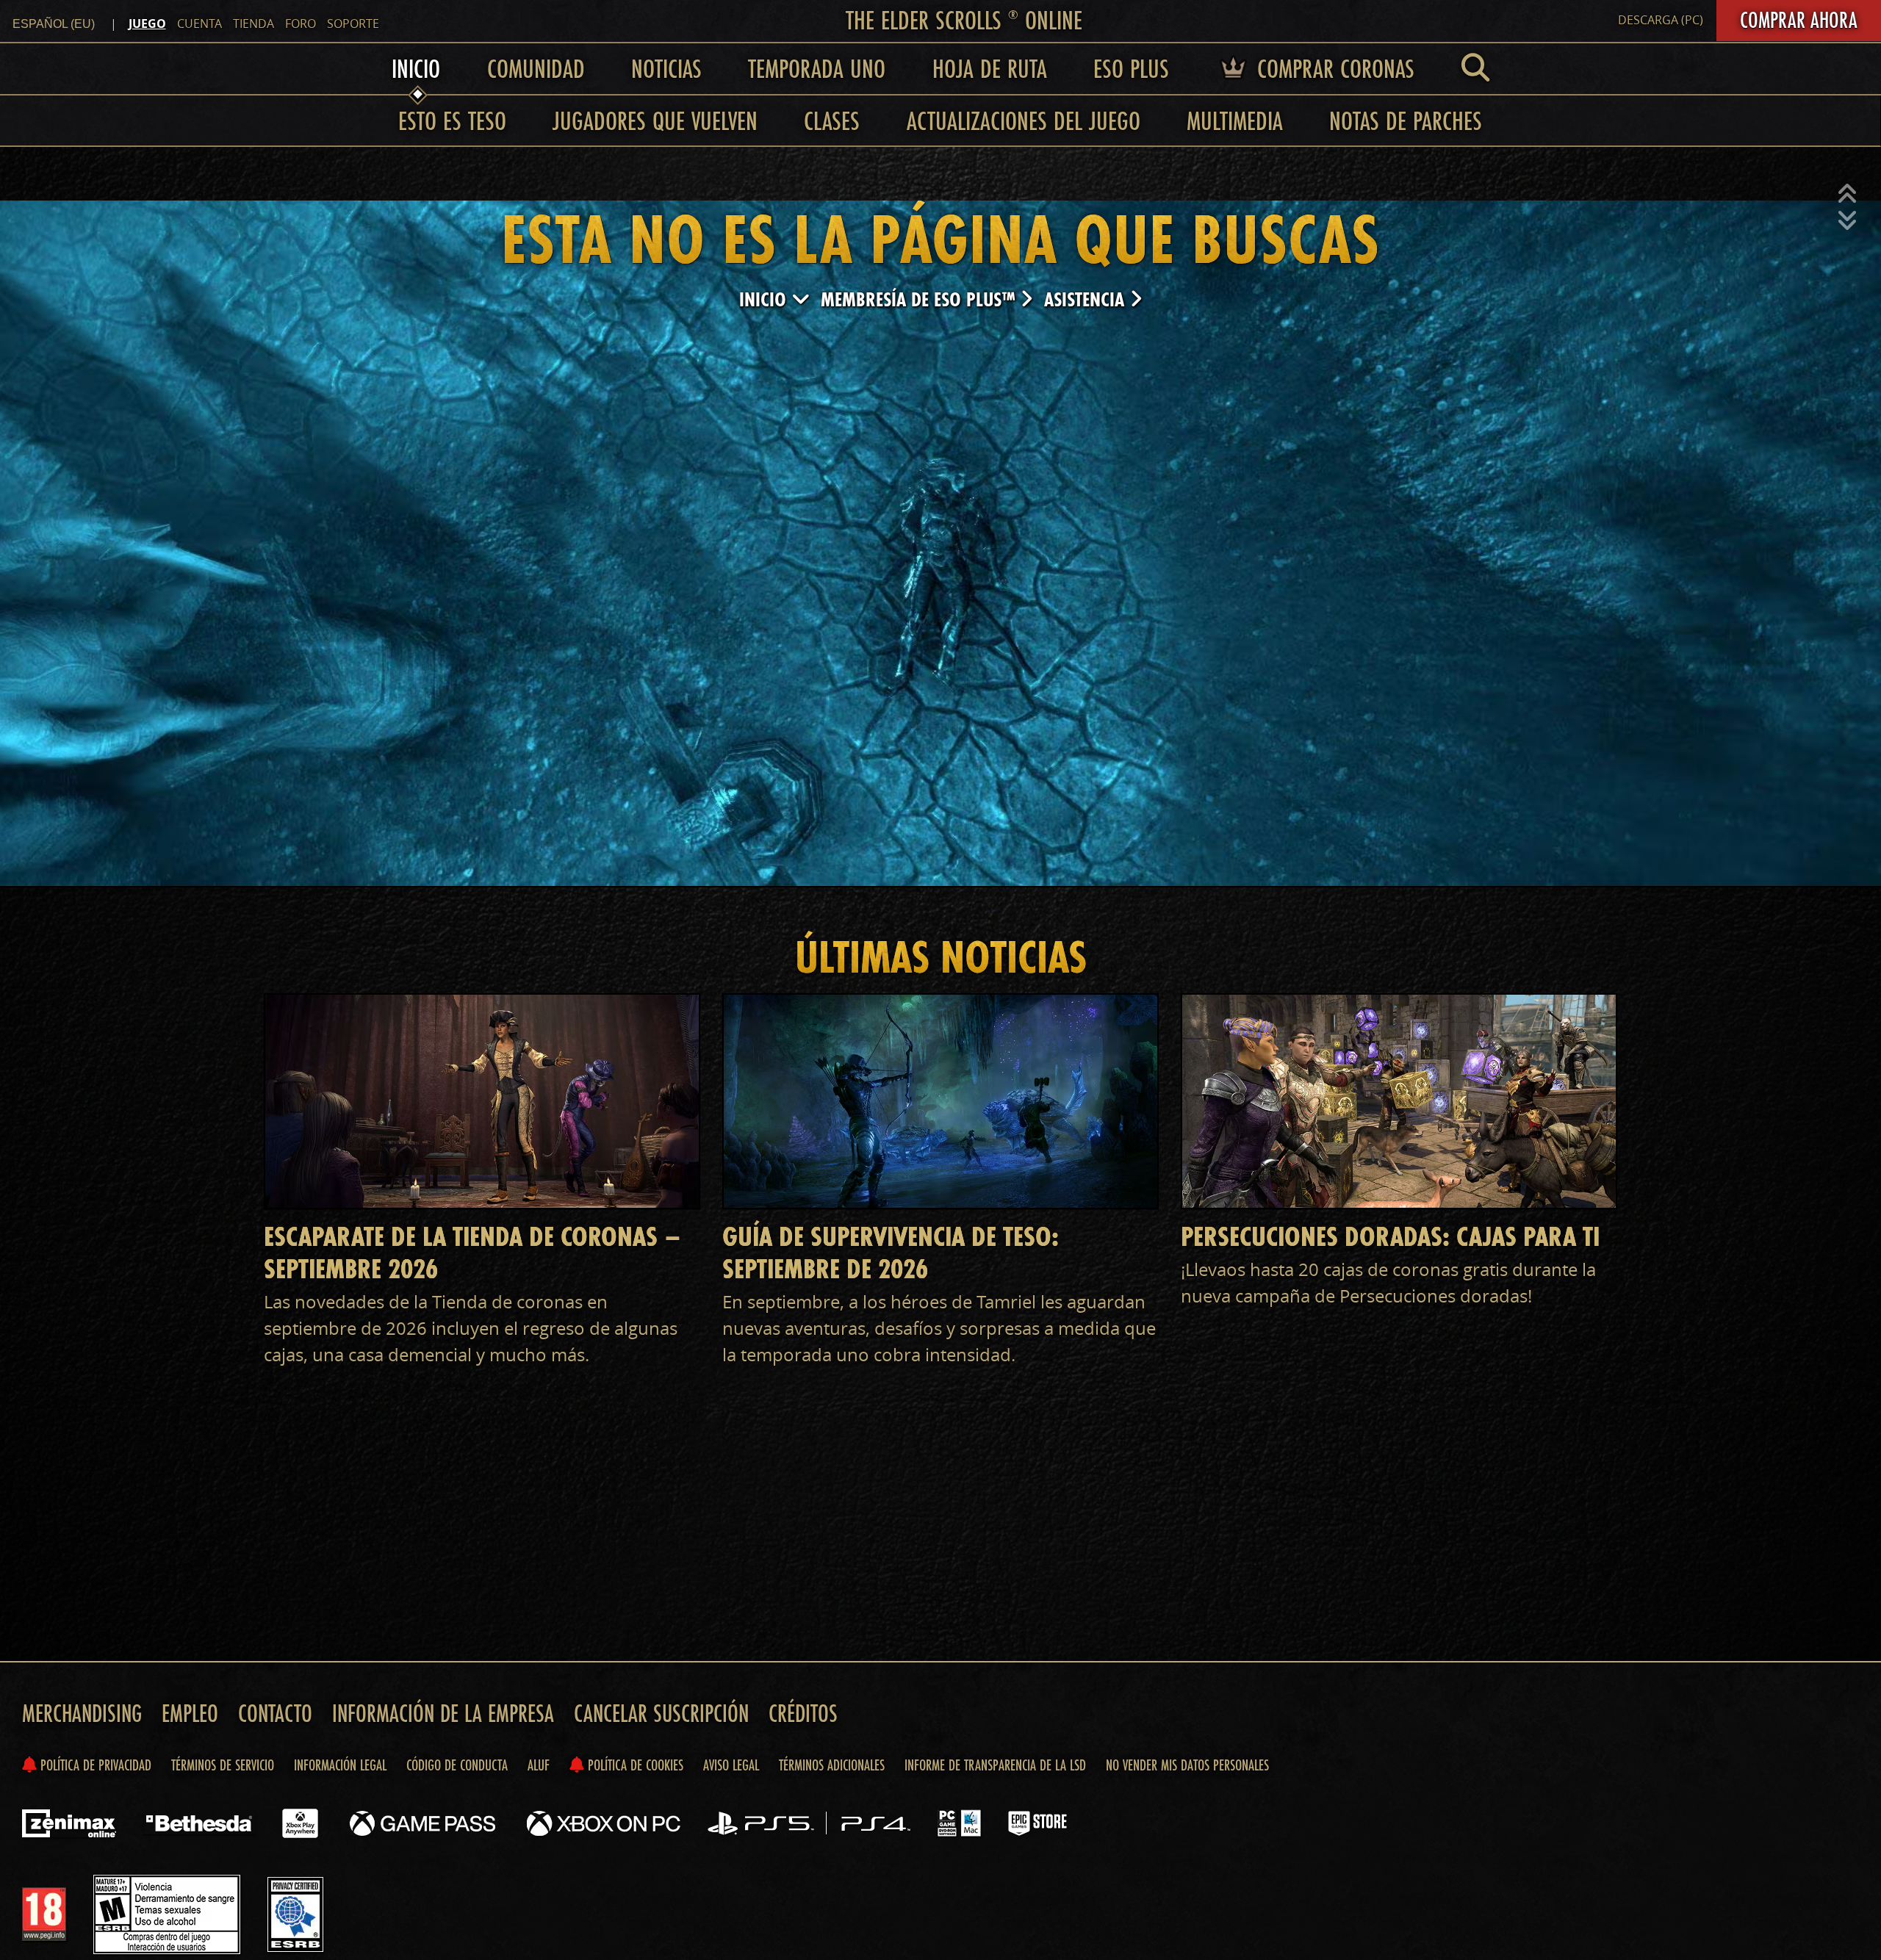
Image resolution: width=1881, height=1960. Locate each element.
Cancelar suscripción (661, 1713)
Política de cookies (634, 1765)
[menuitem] (1475, 68)
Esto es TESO (452, 120)
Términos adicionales (832, 1765)
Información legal (340, 1765)
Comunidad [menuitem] (536, 68)
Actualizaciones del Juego (1024, 120)
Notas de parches (1406, 120)
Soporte (353, 24)
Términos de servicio (223, 1765)
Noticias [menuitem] (666, 68)
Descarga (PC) (1661, 20)
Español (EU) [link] (54, 24)
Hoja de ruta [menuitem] (990, 68)
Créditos (803, 1713)
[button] (1847, 194)
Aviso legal (731, 1765)
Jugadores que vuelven (655, 120)
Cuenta (199, 24)
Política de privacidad (94, 1765)
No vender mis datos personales (1187, 1765)
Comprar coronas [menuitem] (1332, 68)
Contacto (275, 1713)
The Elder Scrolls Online (964, 20)
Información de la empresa (443, 1713)
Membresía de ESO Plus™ (920, 299)
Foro (301, 24)
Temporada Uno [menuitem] (817, 68)
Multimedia (1235, 120)
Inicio (765, 299)
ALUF (539, 1765)
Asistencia (1087, 299)
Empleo (190, 1713)
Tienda (253, 24)
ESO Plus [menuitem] (1131, 68)
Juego (147, 24)
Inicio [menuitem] (416, 68)
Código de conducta (457, 1765)
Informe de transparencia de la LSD (995, 1765)
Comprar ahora (1799, 20)
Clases (832, 120)
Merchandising (82, 1713)
